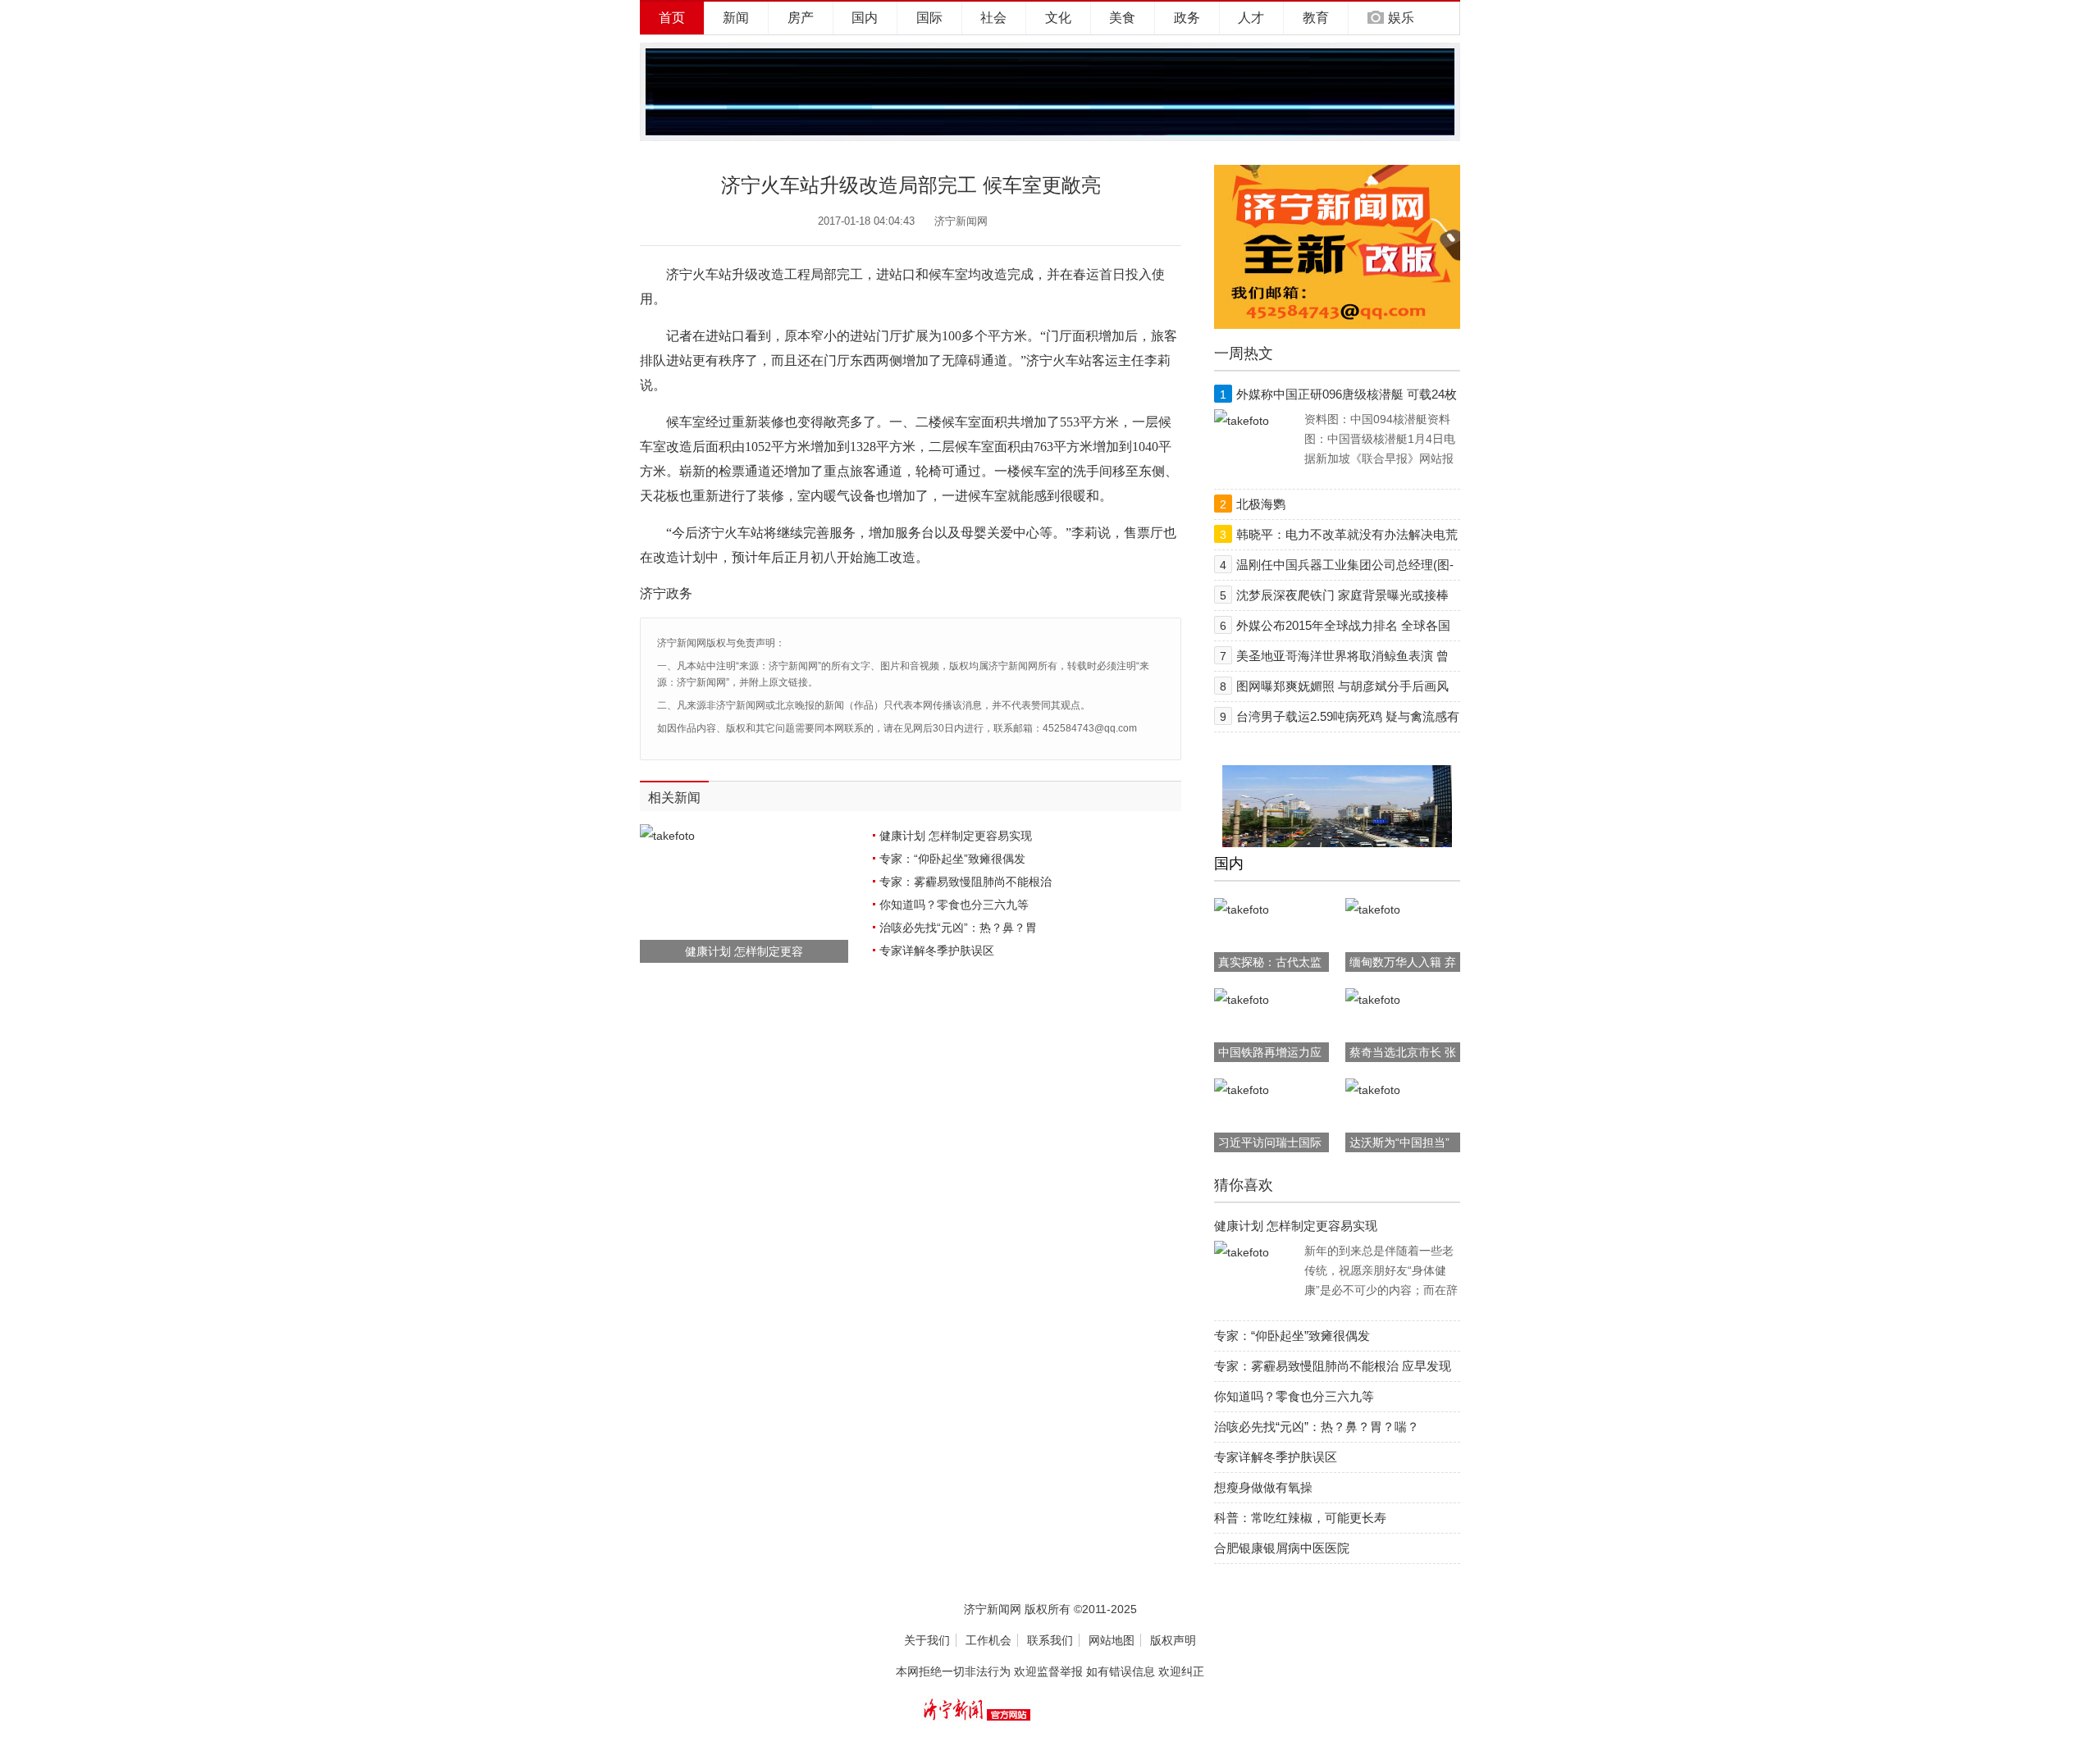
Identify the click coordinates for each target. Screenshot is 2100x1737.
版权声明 (1173, 1640)
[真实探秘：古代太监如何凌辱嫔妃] (1242, 910)
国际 (929, 18)
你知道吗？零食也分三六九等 (954, 905)
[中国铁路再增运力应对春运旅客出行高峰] (1242, 1000)
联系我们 (1050, 1640)
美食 (1122, 18)
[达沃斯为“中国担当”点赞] (1373, 1090)
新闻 (736, 18)
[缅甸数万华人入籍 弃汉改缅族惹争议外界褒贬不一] (1373, 910)
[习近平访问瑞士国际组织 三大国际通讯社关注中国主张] (1242, 1090)
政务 (1187, 18)
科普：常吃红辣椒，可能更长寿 (1300, 1518)
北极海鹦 (1261, 504)
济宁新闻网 (961, 221)
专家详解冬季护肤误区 (937, 951)
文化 (1058, 18)
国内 (865, 18)
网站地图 (1112, 1640)
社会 (993, 18)
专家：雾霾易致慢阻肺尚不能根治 (966, 882)
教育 (1316, 18)
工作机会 (988, 1640)
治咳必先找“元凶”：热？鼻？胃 (958, 928)
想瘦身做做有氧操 (1263, 1487)
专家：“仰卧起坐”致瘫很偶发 (952, 859)
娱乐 (1401, 18)
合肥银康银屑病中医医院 (1282, 1548)
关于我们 (927, 1640)
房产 (801, 18)
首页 (672, 18)
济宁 (679, 274)
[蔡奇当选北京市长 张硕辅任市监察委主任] (1373, 1000)
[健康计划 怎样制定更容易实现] (1242, 1252)
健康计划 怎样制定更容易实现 (956, 836)
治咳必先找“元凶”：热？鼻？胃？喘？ (1317, 1427)
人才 (1251, 18)
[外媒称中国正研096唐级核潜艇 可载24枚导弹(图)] (1242, 421)
